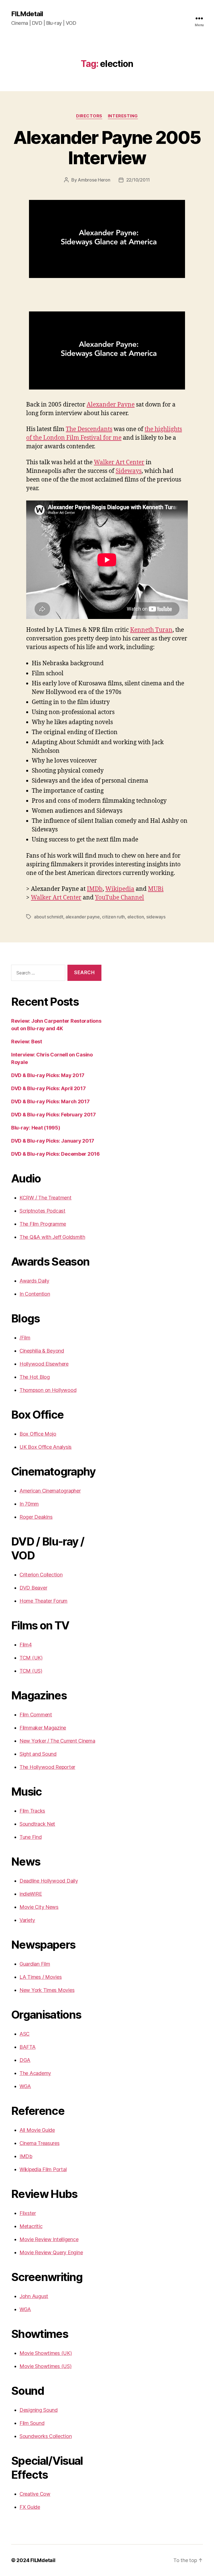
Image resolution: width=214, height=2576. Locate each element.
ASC (25, 2034)
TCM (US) (31, 1671)
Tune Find (31, 1837)
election (136, 917)
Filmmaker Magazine (43, 1728)
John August (34, 2296)
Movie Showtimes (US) (46, 2366)
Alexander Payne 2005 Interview (107, 147)
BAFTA (28, 2047)
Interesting (123, 116)
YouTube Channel (120, 898)
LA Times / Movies (41, 1977)
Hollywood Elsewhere (44, 1364)
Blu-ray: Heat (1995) (36, 1128)
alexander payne (83, 917)
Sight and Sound (38, 1754)
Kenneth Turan (151, 630)
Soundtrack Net (37, 1824)
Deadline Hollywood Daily (49, 1881)
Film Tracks (32, 1811)
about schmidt (49, 917)
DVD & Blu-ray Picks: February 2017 (53, 1115)
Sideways (129, 471)
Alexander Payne (111, 405)
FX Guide (30, 2507)
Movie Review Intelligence (49, 2239)
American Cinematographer (50, 1491)
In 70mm (29, 1504)
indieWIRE (31, 1894)
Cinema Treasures (40, 2143)
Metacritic (31, 2226)
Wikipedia (120, 889)
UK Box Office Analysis (46, 1447)
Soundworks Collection (46, 2436)
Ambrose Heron (94, 180)
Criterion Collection (41, 1575)
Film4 (26, 1645)
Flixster (28, 2213)
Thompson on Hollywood (48, 1390)
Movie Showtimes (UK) (46, 2353)
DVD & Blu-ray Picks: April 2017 (48, 1088)
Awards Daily (34, 1281)
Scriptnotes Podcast (42, 1211)
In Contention (35, 1294)
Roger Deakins (36, 1517)
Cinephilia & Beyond (42, 1351)
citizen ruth (113, 917)
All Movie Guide (37, 2130)
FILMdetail (27, 14)
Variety (27, 1920)
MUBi (156, 889)
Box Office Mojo (38, 1434)
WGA (25, 2086)
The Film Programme (43, 1224)
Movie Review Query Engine (51, 2252)
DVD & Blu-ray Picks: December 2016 (55, 1154)
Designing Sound (39, 2410)
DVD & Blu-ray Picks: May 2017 (48, 1075)
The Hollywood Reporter (47, 1767)
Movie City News (39, 1907)
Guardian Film (35, 1964)
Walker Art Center (119, 462)
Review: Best (27, 1042)
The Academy (35, 2073)
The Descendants (89, 429)
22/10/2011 (138, 180)
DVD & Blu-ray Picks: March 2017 (50, 1101)
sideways (156, 917)
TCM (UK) (31, 1658)
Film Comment (36, 1715)
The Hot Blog (35, 1377)
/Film (25, 1338)
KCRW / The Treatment (46, 1198)
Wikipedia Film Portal (43, 2169)
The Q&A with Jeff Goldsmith (52, 1237)
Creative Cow (35, 2494)
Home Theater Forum (43, 1601)
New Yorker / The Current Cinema (57, 1741)
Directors (89, 116)
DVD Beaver (33, 1588)
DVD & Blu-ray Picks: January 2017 (53, 1141)
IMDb (95, 889)
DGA (25, 2060)
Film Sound (32, 2423)
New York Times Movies (47, 1990)
